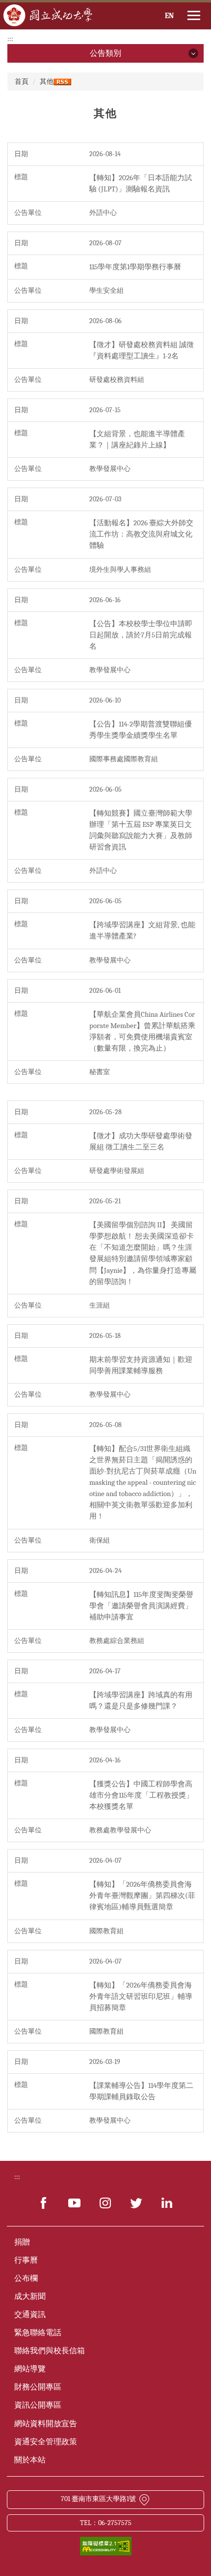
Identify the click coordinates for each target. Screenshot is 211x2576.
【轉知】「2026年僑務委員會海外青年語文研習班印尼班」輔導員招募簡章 (141, 1996)
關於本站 (30, 2460)
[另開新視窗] (44, 2203)
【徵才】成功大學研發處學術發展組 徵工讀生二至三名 (141, 1141)
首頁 (22, 82)
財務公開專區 (38, 2387)
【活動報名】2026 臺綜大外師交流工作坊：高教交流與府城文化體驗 (141, 534)
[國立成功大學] (48, 15)
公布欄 (26, 2278)
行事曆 (26, 2260)
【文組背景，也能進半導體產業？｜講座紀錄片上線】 (137, 439)
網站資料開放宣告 (46, 2424)
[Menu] (194, 16)
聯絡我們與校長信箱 (50, 2351)
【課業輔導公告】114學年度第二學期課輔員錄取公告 (141, 2091)
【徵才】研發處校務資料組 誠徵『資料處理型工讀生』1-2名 (142, 350)
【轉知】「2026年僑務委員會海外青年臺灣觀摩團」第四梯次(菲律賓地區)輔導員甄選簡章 (142, 1896)
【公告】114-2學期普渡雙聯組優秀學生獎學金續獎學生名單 (141, 730)
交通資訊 (30, 2315)
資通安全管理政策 (46, 2442)
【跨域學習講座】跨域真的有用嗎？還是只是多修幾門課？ (141, 1700)
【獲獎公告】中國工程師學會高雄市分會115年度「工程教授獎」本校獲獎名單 (141, 1795)
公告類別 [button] (105, 53)
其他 (47, 82)
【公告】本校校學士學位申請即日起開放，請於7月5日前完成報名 (141, 635)
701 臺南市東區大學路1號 (98, 2499)
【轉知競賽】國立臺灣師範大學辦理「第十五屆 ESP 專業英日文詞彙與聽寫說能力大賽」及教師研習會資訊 (141, 830)
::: (10, 39)
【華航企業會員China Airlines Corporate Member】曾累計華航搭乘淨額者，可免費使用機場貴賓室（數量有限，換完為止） (142, 1031)
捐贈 (22, 2242)
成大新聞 (30, 2296)
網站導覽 (30, 2369)
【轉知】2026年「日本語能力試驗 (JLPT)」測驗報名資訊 (141, 183)
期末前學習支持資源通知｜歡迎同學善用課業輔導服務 (141, 1365)
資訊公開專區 (38, 2405)
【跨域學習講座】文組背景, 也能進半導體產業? (142, 930)
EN (169, 16)
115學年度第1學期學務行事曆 (135, 267)
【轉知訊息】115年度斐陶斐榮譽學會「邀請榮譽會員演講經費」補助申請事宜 (141, 1606)
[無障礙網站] (106, 2545)
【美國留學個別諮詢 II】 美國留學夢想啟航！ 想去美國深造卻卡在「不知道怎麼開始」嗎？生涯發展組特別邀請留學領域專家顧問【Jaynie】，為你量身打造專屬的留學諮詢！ (143, 1253)
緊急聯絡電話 (38, 2333)
